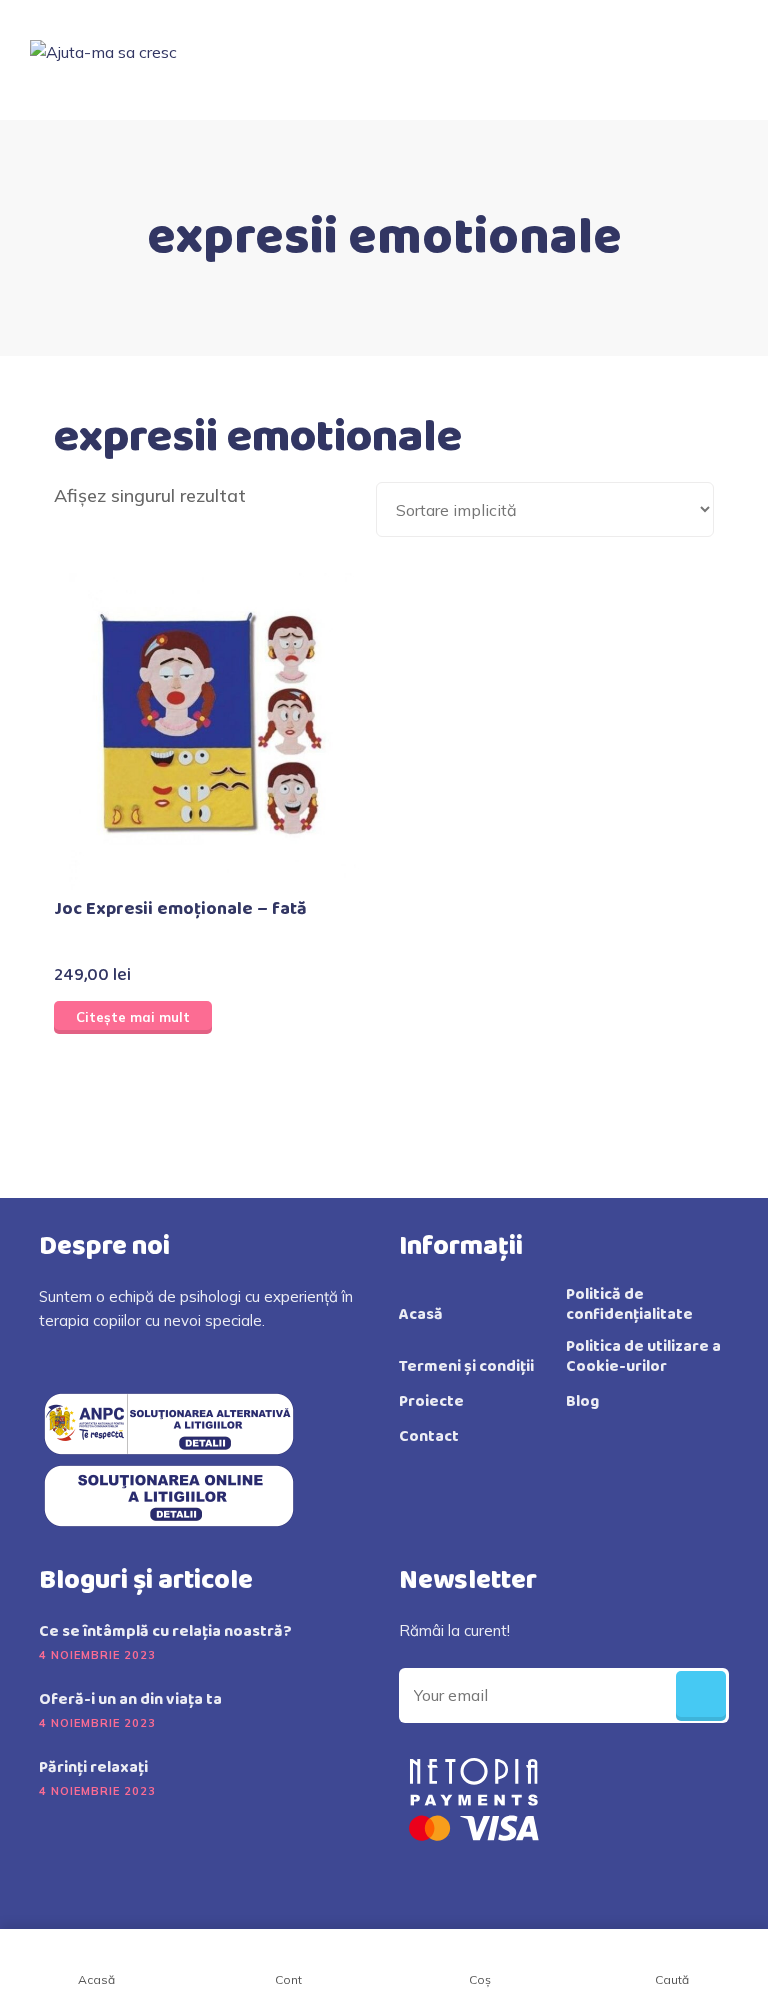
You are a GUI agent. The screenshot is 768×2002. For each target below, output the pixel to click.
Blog (582, 1402)
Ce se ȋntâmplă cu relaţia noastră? (165, 1632)
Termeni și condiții (466, 1367)
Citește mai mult (133, 1017)
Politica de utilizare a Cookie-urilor (643, 1357)
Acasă (421, 1315)
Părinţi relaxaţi (93, 1768)
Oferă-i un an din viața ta (130, 1700)
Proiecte (431, 1402)
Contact (429, 1437)
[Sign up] (701, 1696)
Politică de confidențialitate (629, 1305)
